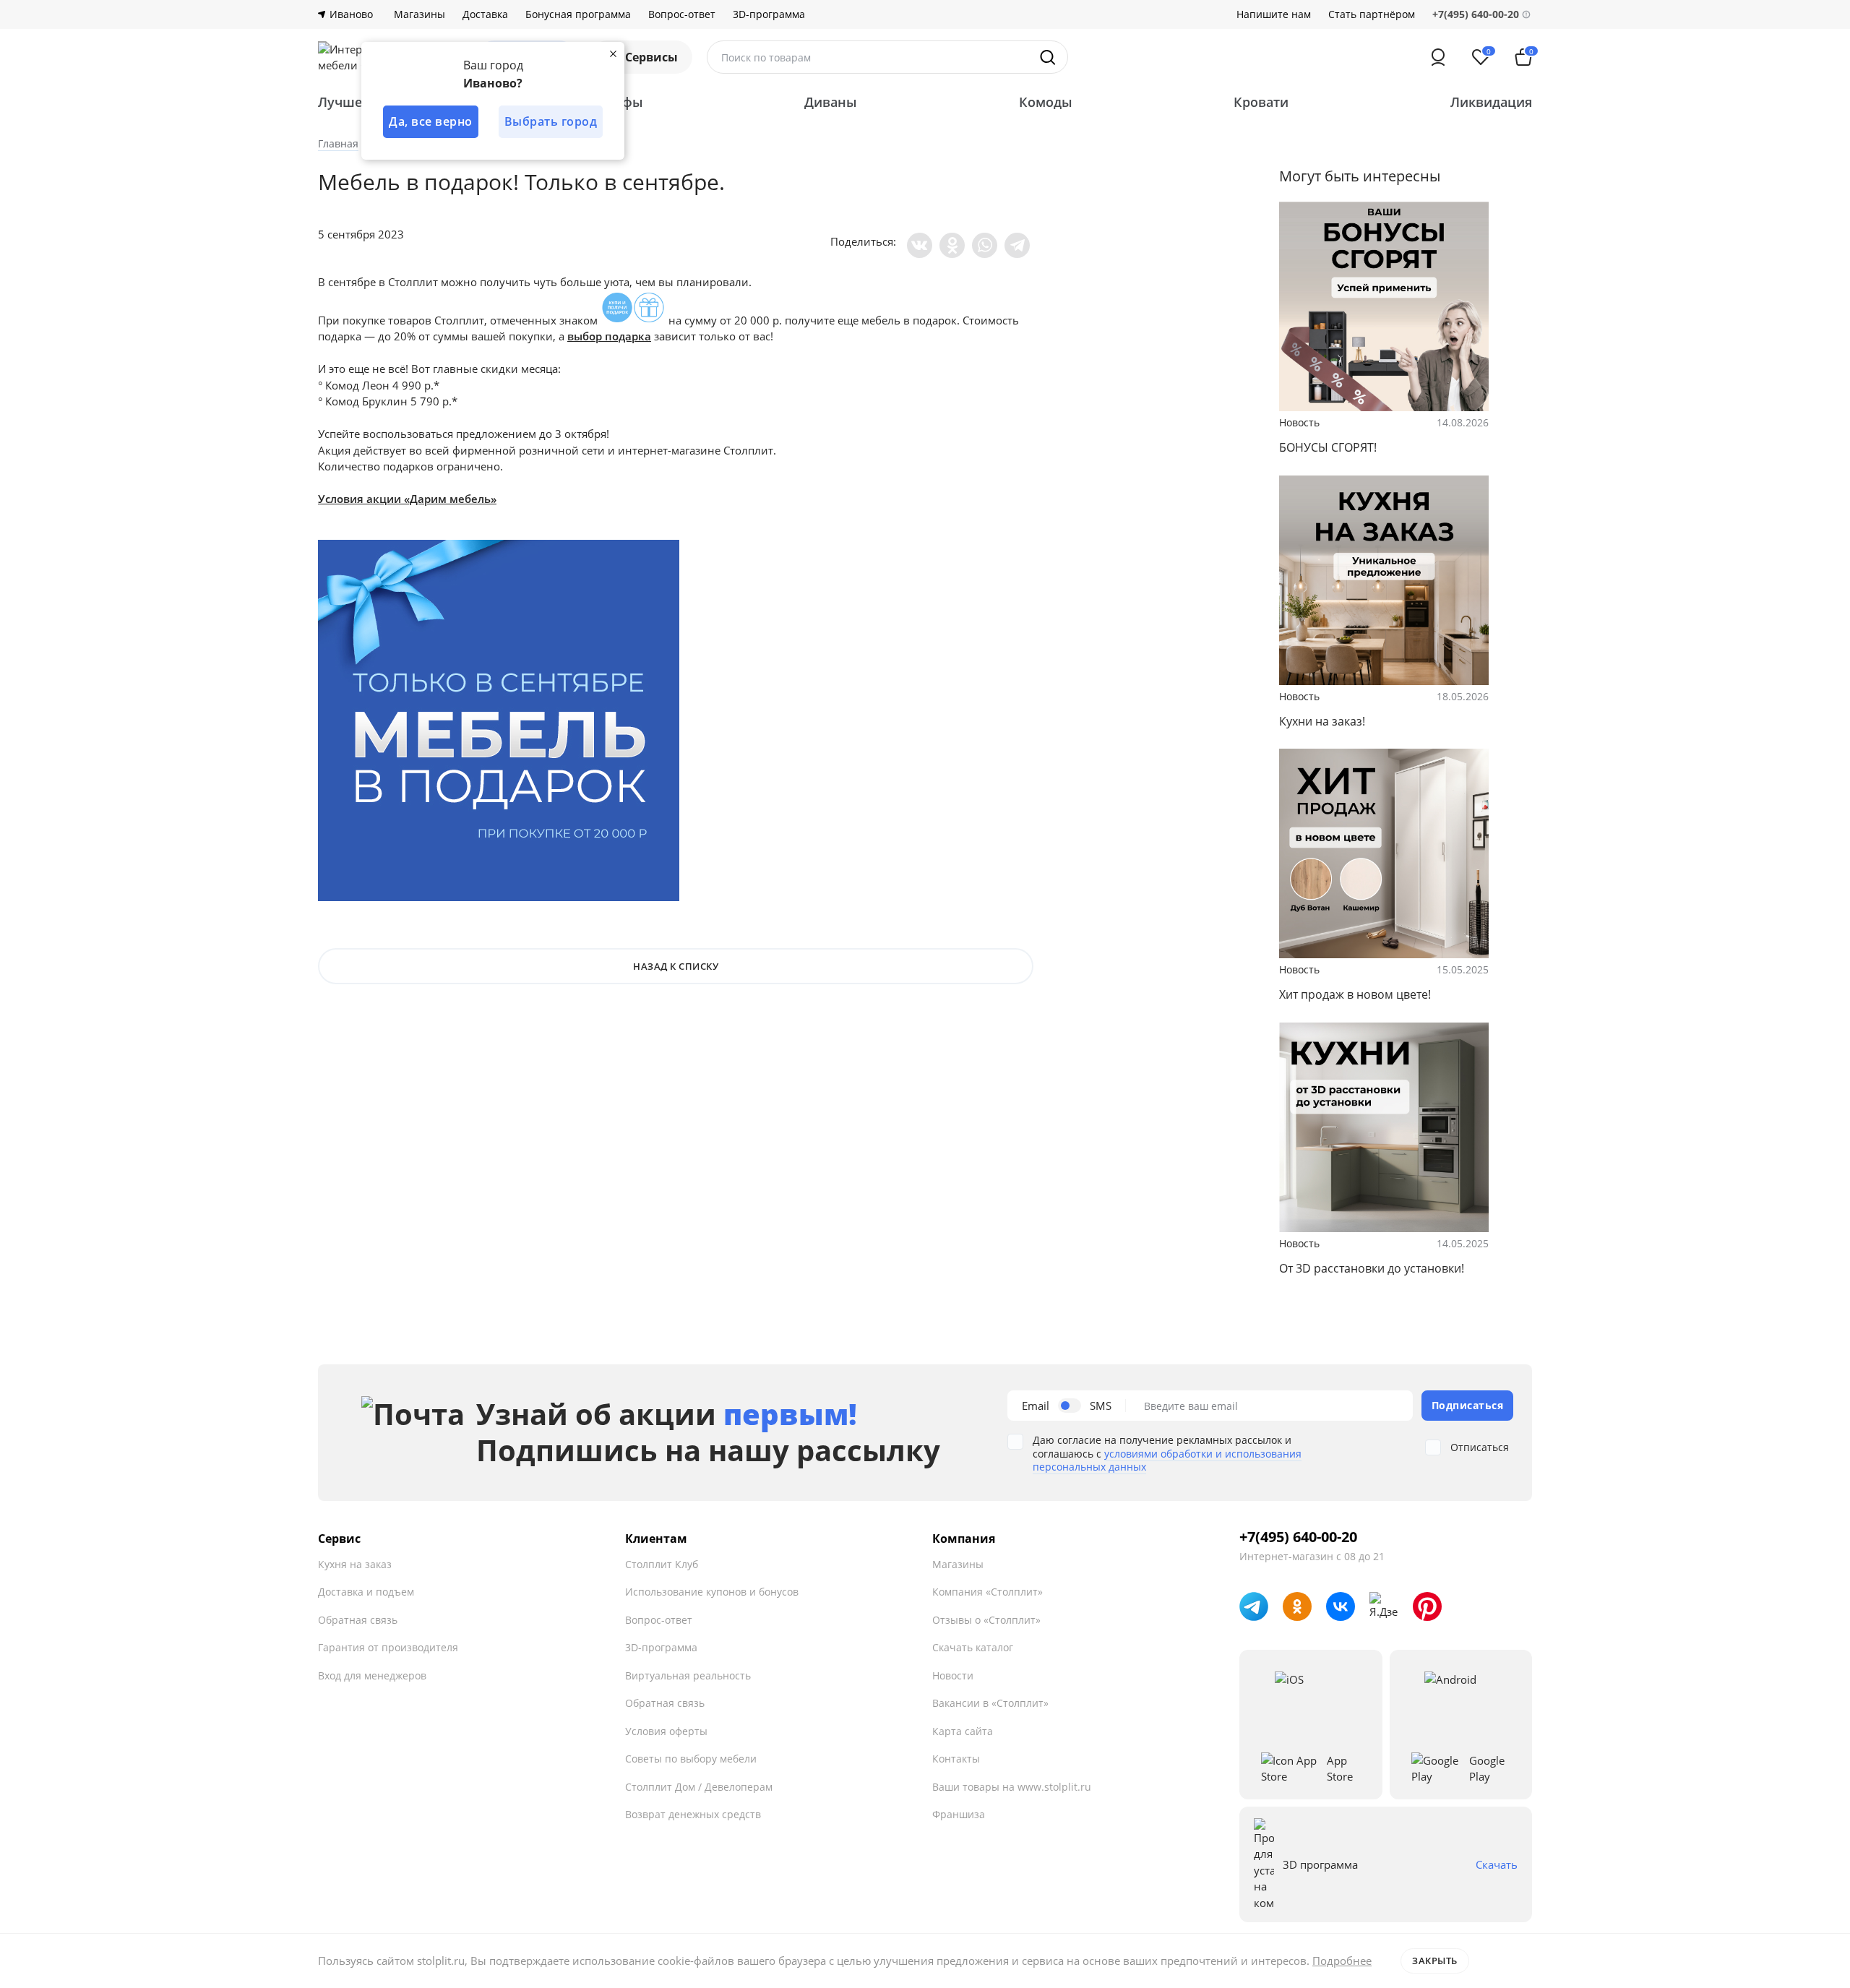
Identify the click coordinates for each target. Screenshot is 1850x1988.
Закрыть (1435, 1961)
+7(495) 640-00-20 (1298, 1537)
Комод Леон (357, 385)
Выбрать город (551, 121)
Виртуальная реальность (688, 1675)
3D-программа (769, 14)
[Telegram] (1017, 245)
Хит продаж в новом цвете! (1355, 994)
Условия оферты (666, 1731)
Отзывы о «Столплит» (986, 1620)
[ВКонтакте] (920, 245)
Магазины (420, 14)
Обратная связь (358, 1620)
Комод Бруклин (366, 401)
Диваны (831, 102)
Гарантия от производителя (388, 1647)
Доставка (485, 14)
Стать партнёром (1372, 14)
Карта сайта (963, 1731)
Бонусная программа (578, 14)
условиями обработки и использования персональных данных (1167, 1460)
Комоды (1046, 102)
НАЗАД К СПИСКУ (676, 966)
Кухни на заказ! (1322, 721)
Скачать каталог (973, 1647)
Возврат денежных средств (693, 1814)
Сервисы (651, 57)
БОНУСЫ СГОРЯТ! (1328, 447)
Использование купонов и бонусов (712, 1592)
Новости (953, 1675)
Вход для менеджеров (372, 1675)
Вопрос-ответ (682, 14)
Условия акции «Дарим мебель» (407, 499)
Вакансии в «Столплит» (990, 1703)
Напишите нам (1274, 14)
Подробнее (1342, 1961)
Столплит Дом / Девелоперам (699, 1787)
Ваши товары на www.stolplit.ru (1012, 1787)
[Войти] (1438, 57)
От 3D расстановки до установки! (1372, 1268)
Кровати (1261, 102)
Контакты (956, 1759)
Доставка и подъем (366, 1592)
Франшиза (959, 1814)
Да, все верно (431, 121)
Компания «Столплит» (988, 1592)
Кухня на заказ (355, 1564)
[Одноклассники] (952, 245)
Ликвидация (1491, 102)
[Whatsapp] (985, 245)
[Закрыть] (613, 53)
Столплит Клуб (662, 1564)
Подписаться (1468, 1405)
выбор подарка (609, 336)
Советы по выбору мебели (691, 1759)
